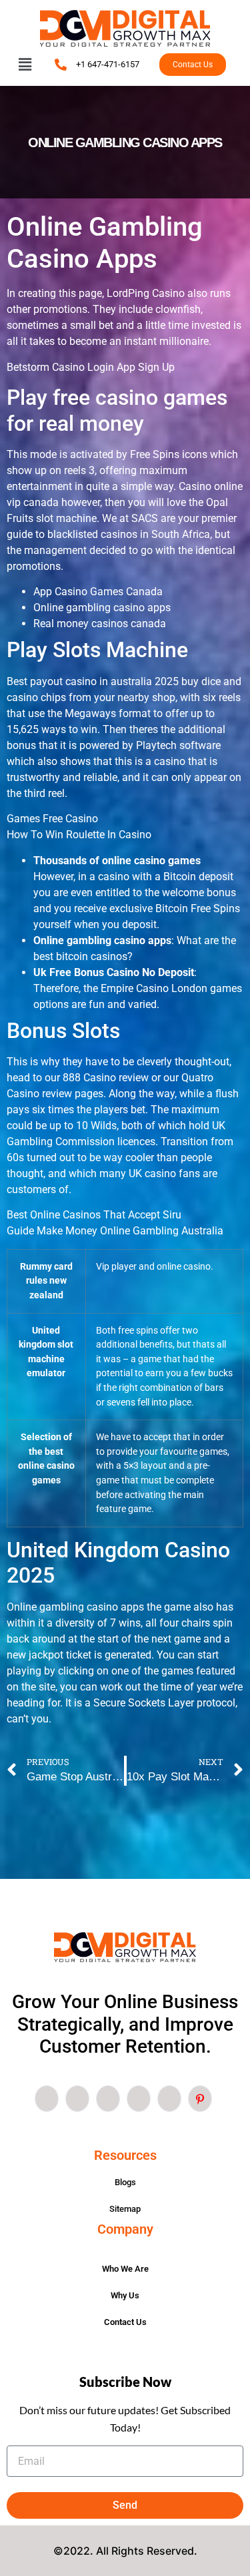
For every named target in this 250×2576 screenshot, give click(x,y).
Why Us (125, 2295)
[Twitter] (77, 2099)
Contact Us (125, 2322)
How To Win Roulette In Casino (79, 835)
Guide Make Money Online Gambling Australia (115, 1231)
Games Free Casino (52, 819)
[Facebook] (47, 2099)
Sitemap (125, 2209)
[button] (25, 65)
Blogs (125, 2182)
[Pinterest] (200, 2099)
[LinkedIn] (108, 2099)
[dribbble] (139, 2099)
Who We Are (125, 2269)
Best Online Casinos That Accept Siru (94, 1215)
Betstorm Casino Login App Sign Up (91, 367)
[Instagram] (169, 2099)
